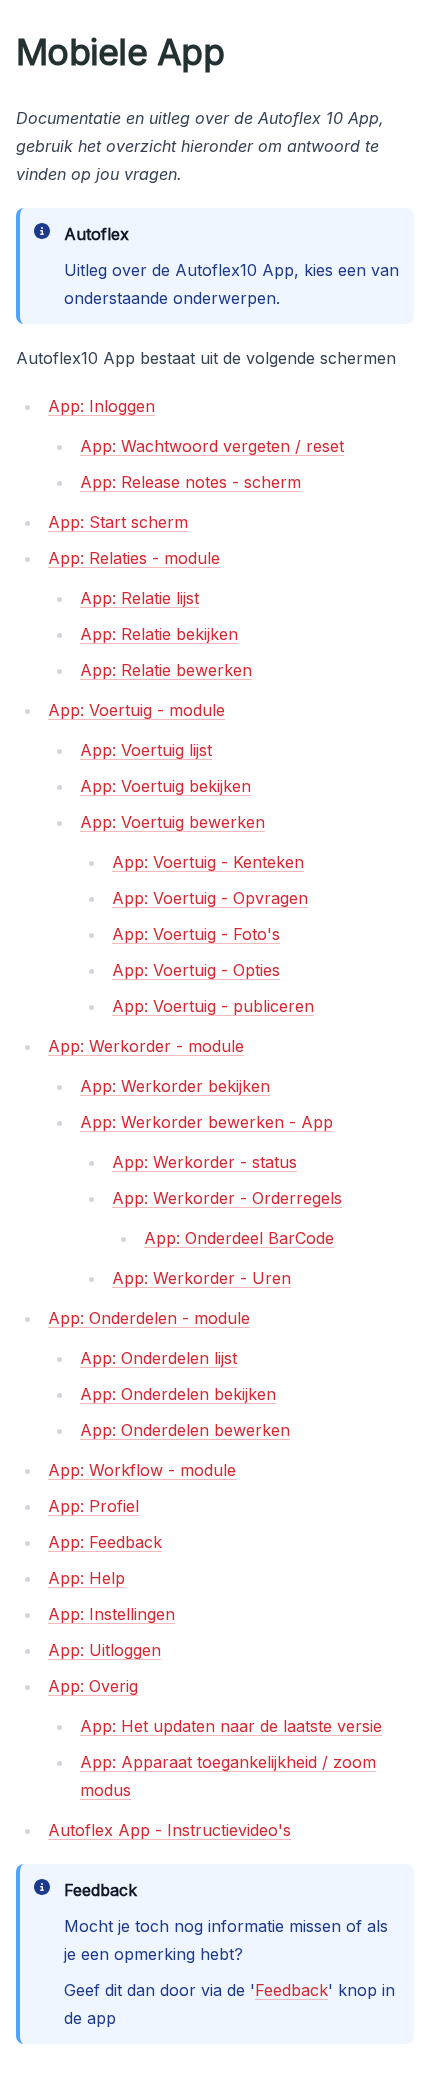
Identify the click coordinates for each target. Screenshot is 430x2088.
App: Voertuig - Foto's (196, 934)
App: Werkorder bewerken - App (206, 1122)
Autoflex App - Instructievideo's (169, 1830)
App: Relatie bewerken (166, 670)
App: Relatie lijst (139, 598)
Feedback (291, 1990)
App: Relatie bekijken (159, 634)
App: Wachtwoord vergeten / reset (212, 446)
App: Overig (93, 1686)
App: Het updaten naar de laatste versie (231, 1726)
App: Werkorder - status (204, 1162)
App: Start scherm (118, 522)
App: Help (86, 1578)
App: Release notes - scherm (190, 482)
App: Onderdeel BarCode (239, 1238)
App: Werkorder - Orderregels (227, 1198)
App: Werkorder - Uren (201, 1278)
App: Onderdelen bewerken (185, 1430)
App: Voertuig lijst (146, 750)
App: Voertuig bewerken (172, 822)
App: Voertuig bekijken (165, 786)
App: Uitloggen (104, 1650)
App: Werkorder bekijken (175, 1086)
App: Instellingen (111, 1614)
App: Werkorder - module (146, 1046)
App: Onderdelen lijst (158, 1358)
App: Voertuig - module (136, 710)
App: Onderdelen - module (149, 1318)
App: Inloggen (101, 406)
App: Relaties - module (134, 558)
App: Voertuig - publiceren (213, 1006)
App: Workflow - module (142, 1470)
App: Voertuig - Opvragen (210, 898)
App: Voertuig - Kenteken (208, 862)
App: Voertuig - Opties (196, 970)
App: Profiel (93, 1506)
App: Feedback (105, 1542)
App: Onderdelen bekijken (178, 1394)
